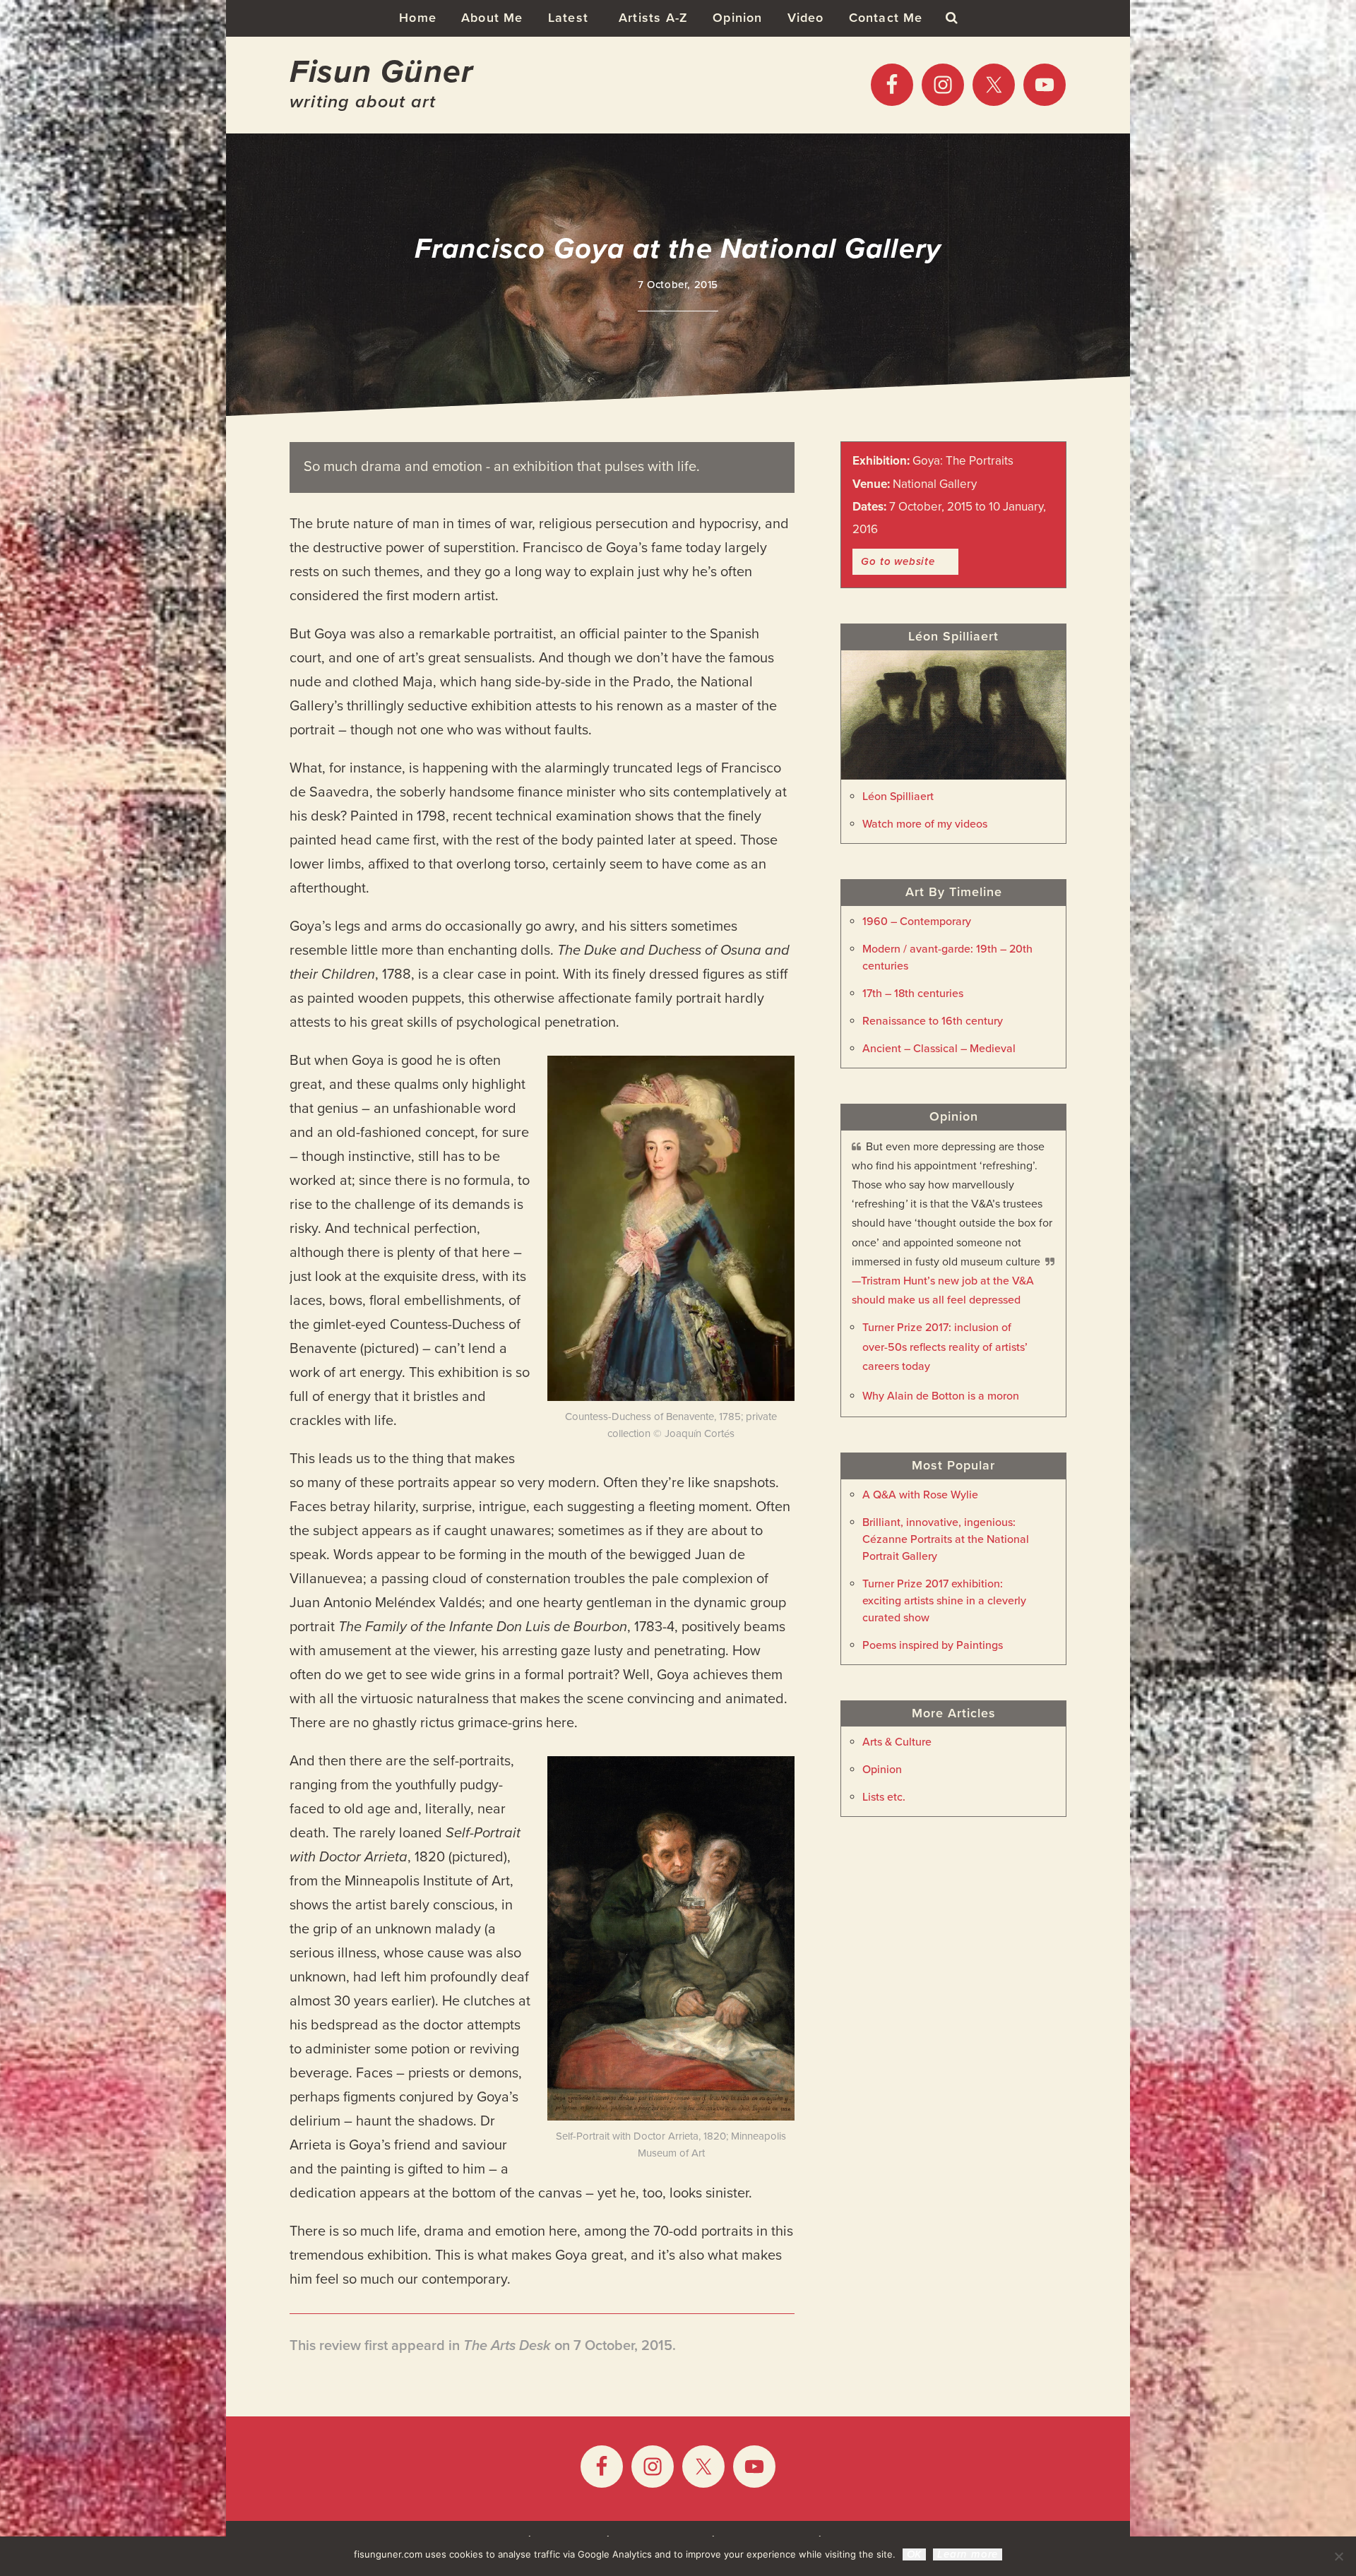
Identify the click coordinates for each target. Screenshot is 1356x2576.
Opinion (882, 1770)
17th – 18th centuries (913, 994)
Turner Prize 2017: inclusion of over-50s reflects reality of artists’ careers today (945, 1347)
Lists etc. (884, 1797)
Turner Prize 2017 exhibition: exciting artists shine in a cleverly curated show (944, 1601)
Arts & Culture (897, 1742)
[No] (1338, 2556)
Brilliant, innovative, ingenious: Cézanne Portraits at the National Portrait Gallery (946, 1539)
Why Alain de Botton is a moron (941, 1396)
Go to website (898, 561)
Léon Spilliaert (898, 797)
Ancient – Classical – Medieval (939, 1049)
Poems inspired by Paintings (933, 1645)
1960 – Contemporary (917, 922)
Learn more (968, 2554)
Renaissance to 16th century (933, 1021)
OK (915, 2554)
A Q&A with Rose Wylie (920, 1495)
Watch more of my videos (925, 824)
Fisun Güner (381, 72)
